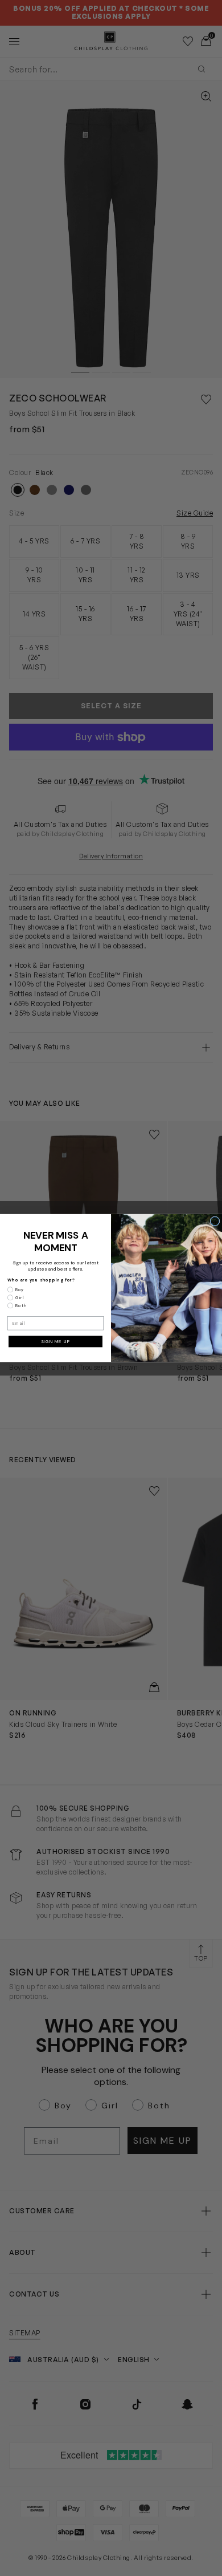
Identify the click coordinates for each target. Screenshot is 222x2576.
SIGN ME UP (56, 1342)
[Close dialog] (215, 1221)
